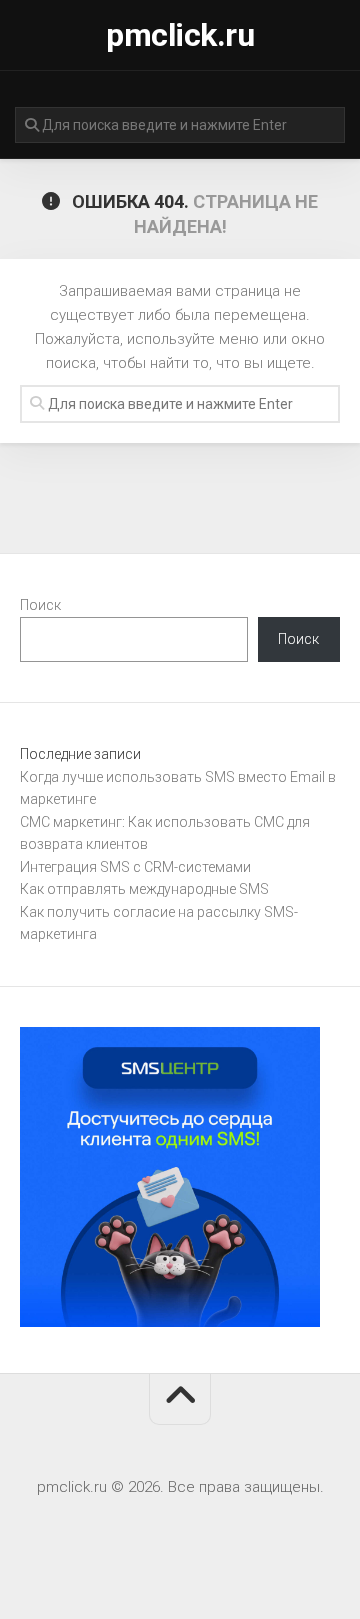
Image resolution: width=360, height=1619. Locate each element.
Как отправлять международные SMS (144, 889)
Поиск (40, 605)
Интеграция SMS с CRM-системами (135, 867)
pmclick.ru (180, 35)
